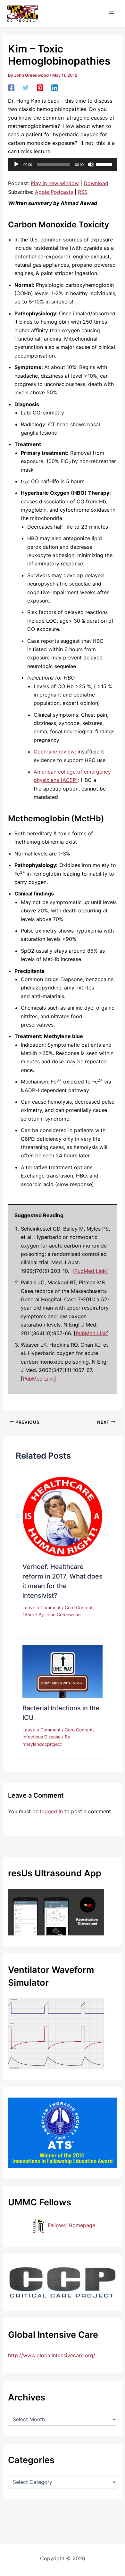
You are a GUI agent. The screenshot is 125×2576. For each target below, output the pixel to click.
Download (96, 183)
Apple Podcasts (54, 192)
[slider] (105, 164)
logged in (51, 1811)
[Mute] (91, 164)
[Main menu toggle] (112, 13)
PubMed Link (91, 1333)
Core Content (79, 1607)
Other (28, 1615)
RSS (83, 192)
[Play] (16, 164)
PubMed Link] (91, 1271)
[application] (63, 164)
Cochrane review (54, 752)
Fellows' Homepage (71, 2225)
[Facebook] (11, 87)
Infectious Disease (42, 1737)
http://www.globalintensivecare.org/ (52, 2355)
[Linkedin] (54, 87)
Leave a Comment (42, 1607)
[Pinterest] (40, 87)
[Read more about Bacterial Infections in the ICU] (63, 1671)
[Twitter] (26, 87)
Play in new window (55, 183)
